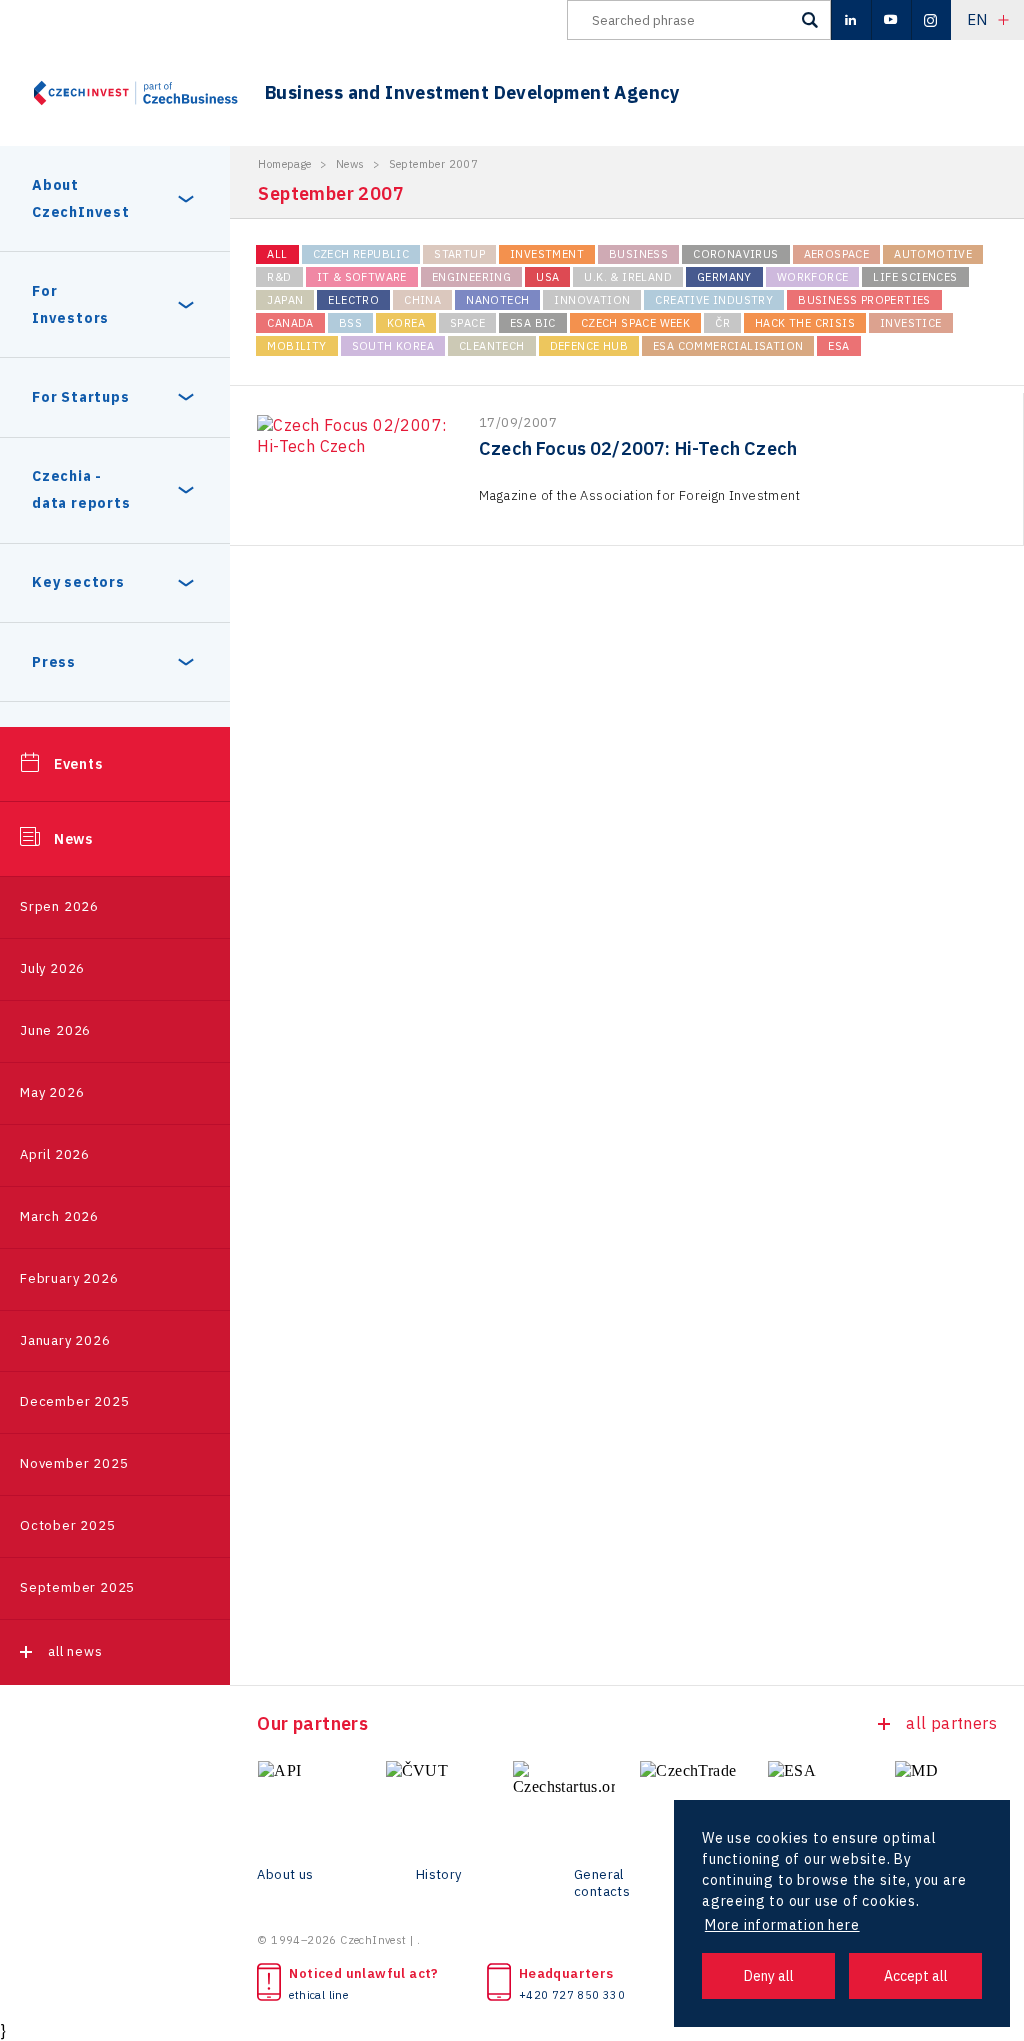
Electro (353, 300)
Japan (285, 300)
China (422, 300)
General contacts (602, 1883)
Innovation (592, 300)
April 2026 (55, 1154)
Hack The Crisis (805, 323)
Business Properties (864, 300)
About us (285, 1875)
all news (75, 1651)
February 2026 (69, 1278)
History (439, 1875)
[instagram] (931, 20)
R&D (279, 277)
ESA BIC (533, 323)
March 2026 (59, 1216)
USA (547, 277)
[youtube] (891, 20)
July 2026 (52, 968)
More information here (782, 1925)
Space (467, 323)
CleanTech (492, 346)
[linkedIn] (851, 20)
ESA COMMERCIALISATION (728, 346)
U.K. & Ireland (628, 277)
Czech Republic (361, 254)
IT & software (362, 277)
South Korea (393, 346)
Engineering (471, 277)
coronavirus (735, 254)
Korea (406, 323)
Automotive (933, 254)
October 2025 (68, 1525)
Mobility (296, 346)
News (73, 839)
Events (78, 764)
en (977, 19)
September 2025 (77, 1587)
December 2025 (74, 1401)
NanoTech (497, 300)
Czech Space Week (635, 323)
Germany (724, 277)
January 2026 (65, 1340)
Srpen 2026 (59, 906)
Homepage (284, 164)
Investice (911, 323)
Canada (290, 323)
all (277, 254)
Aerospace (837, 254)
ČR (722, 323)
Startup (459, 254)
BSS (350, 323)
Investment (547, 254)
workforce (813, 277)
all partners (951, 1723)
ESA (838, 346)
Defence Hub (589, 346)
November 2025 (74, 1463)
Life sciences (915, 277)
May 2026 (52, 1092)
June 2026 (55, 1030)
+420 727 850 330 (572, 1995)
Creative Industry (714, 300)
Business (638, 254)
